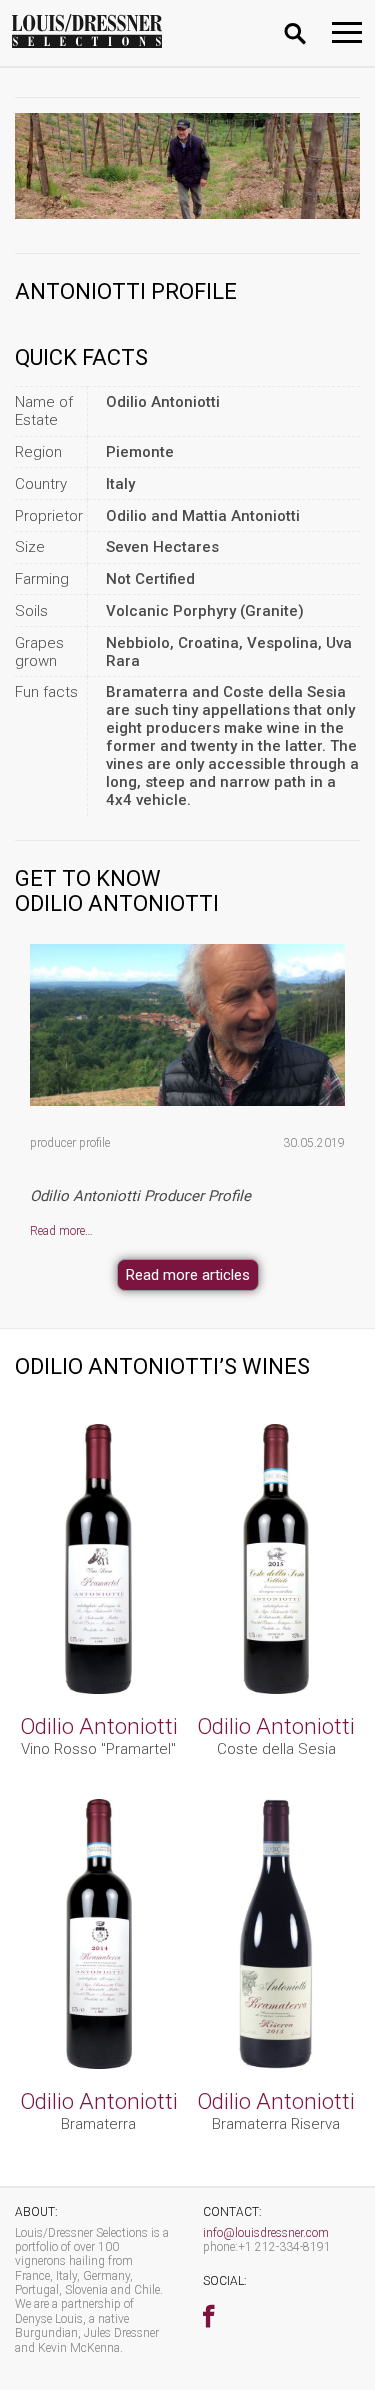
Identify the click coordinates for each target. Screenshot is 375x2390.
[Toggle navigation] (347, 32)
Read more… (61, 1231)
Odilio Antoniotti (99, 1726)
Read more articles (188, 1275)
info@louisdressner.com (266, 2233)
